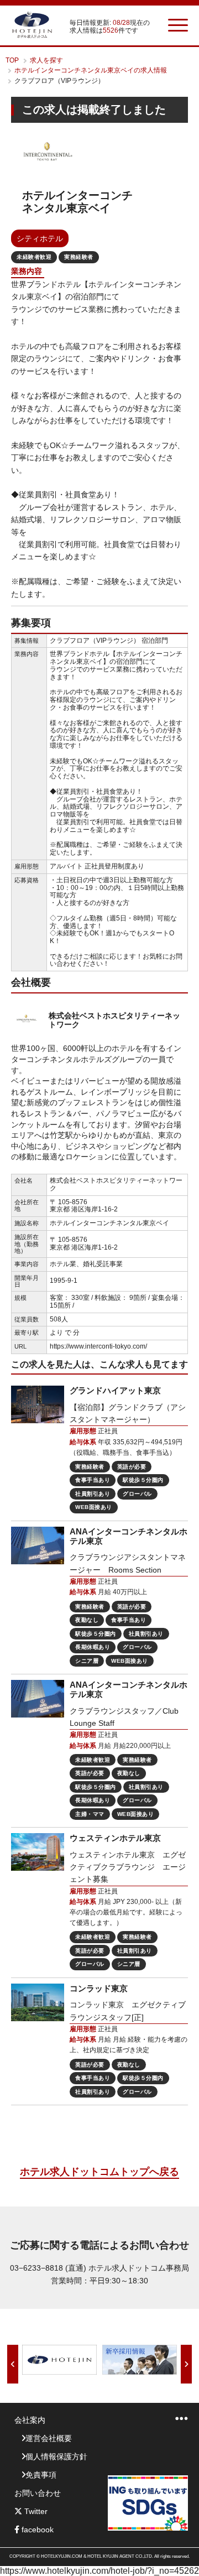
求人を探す (46, 60)
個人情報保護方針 (56, 2457)
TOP (12, 60)
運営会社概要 (49, 2438)
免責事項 (41, 2475)
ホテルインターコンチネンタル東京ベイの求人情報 (91, 70)
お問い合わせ (38, 2493)
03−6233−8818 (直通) (48, 2268)
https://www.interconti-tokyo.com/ (98, 1346)
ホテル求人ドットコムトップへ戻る (99, 2172)
